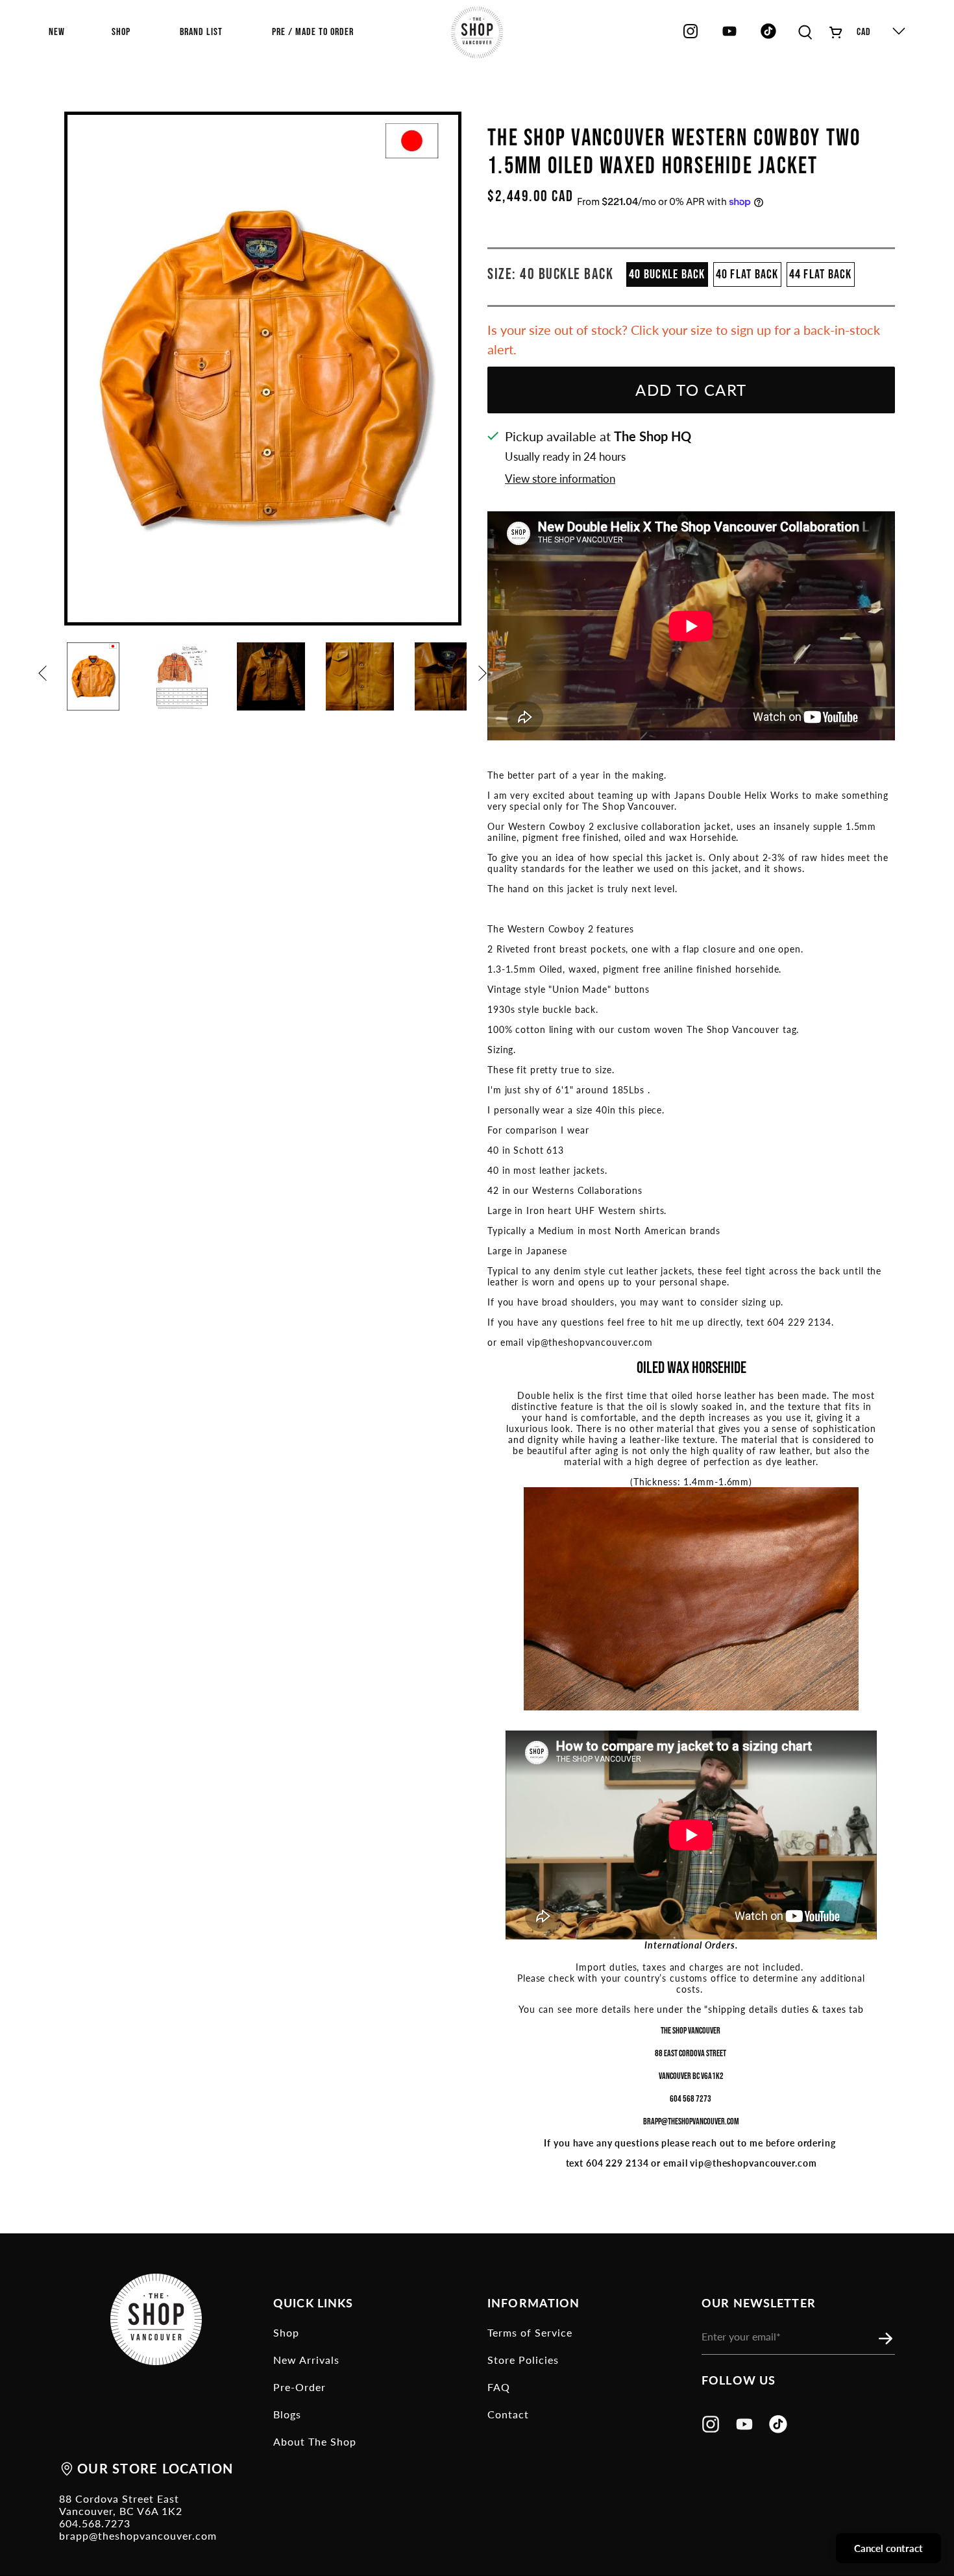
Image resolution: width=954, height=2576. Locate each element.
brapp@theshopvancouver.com (138, 2535)
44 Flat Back (821, 274)
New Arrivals (306, 2360)
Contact (508, 2414)
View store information (560, 479)
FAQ (499, 2387)
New (57, 32)
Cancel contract (888, 2548)
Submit (889, 2339)
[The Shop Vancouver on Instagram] (691, 36)
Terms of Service (530, 2332)
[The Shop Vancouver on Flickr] (772, 36)
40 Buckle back (667, 274)
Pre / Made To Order (313, 32)
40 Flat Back (747, 274)
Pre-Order (300, 2387)
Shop (286, 2332)
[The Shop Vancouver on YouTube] (729, 36)
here (644, 2009)
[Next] (485, 679)
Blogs (287, 2414)
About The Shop (315, 2441)
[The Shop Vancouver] (477, 32)
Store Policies (523, 2360)
